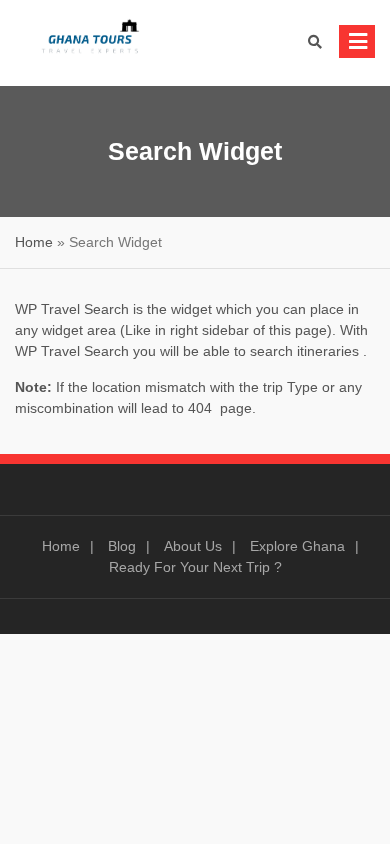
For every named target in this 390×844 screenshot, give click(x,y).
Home (34, 242)
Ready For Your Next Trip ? (195, 567)
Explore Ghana (297, 546)
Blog (122, 546)
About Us (193, 546)
